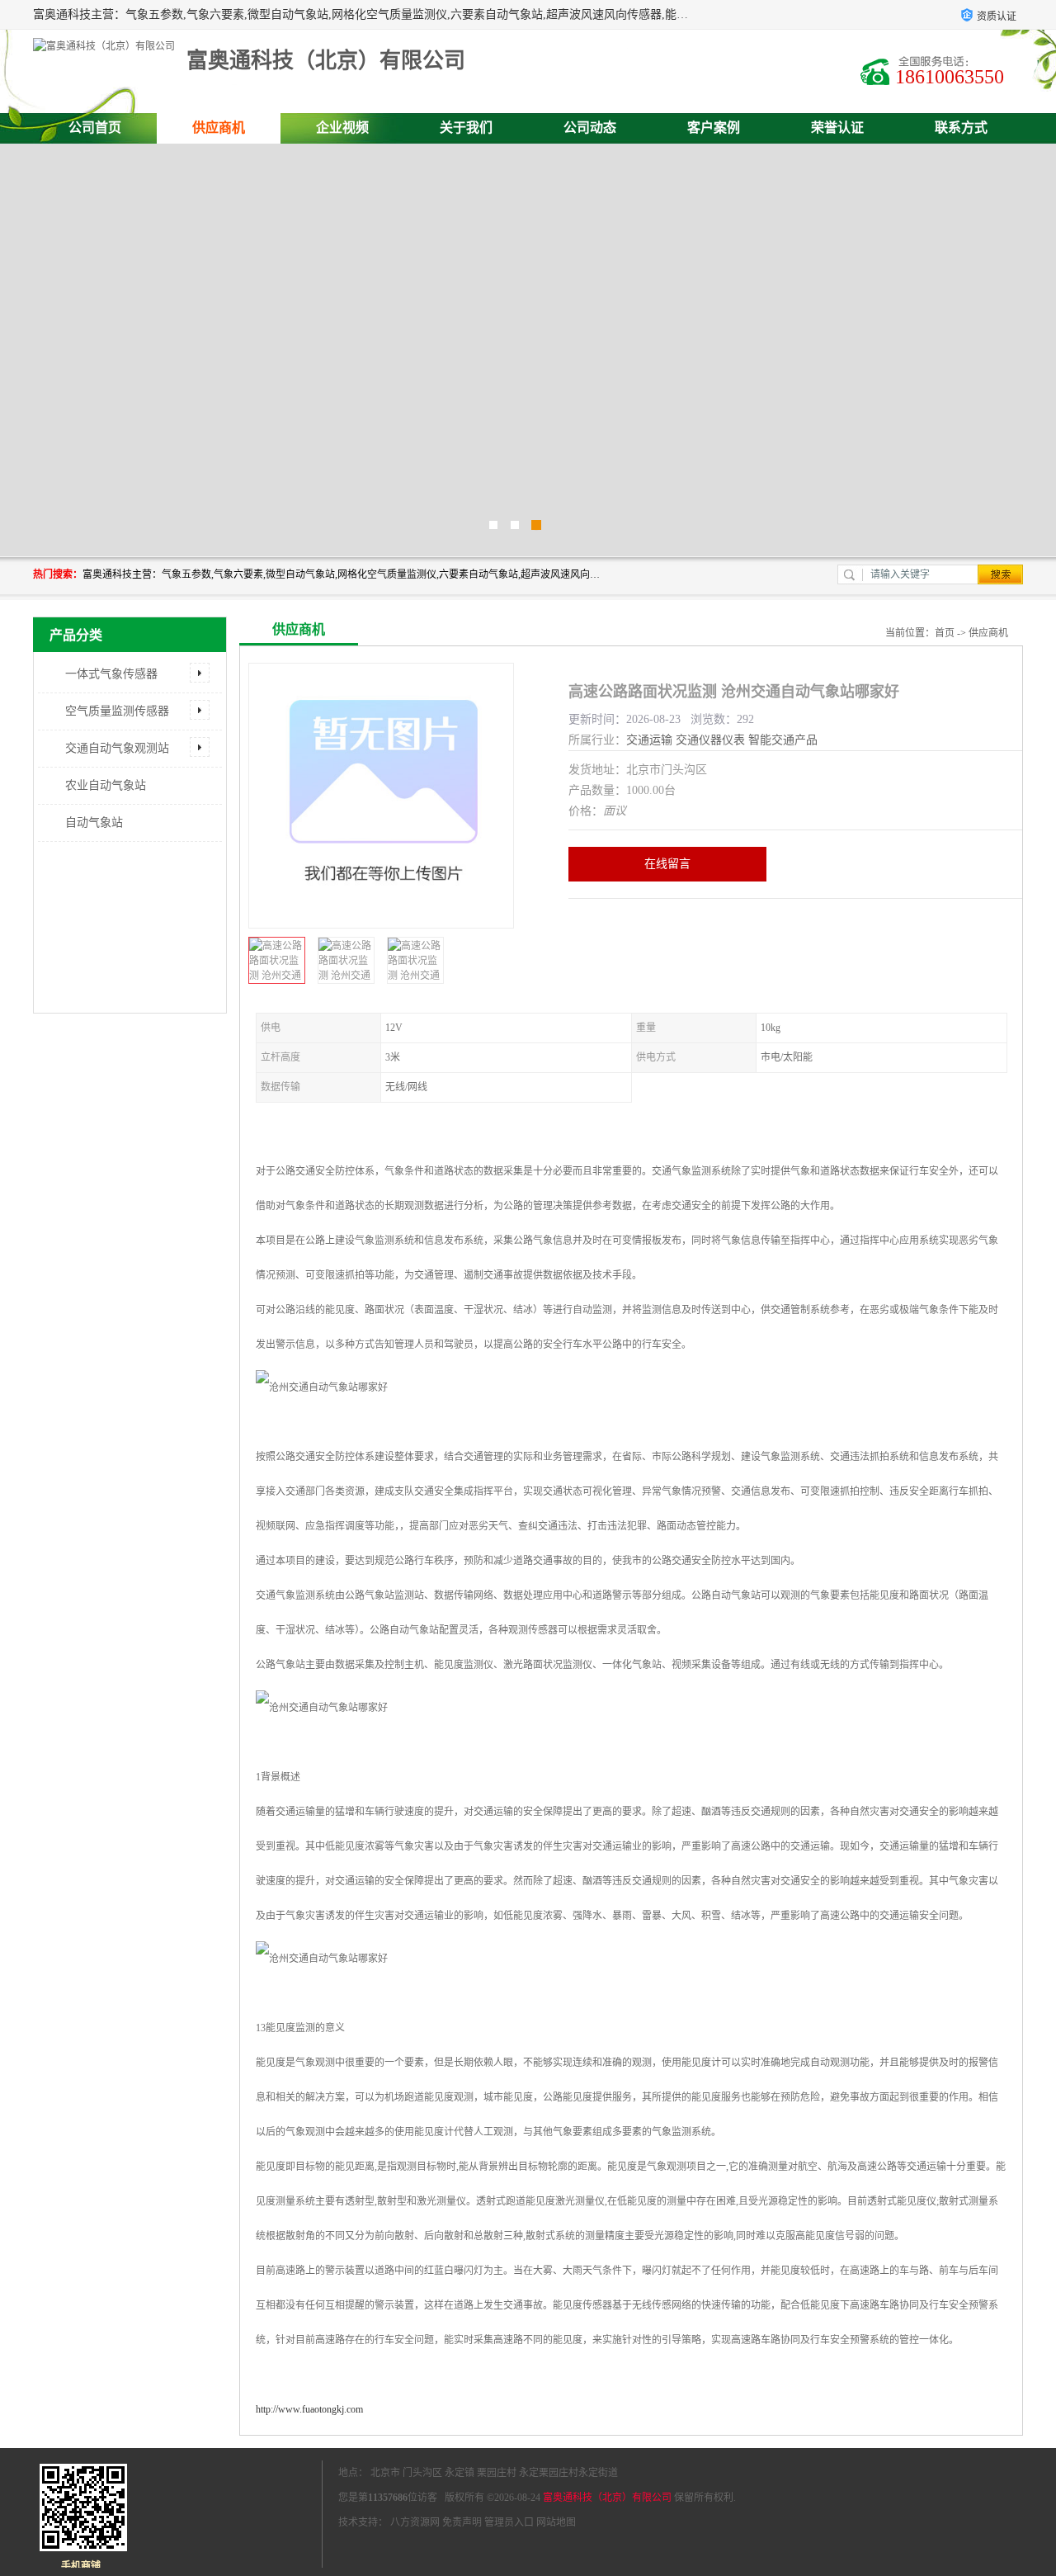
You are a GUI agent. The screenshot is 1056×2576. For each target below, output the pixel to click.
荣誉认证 (837, 128)
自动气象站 (94, 822)
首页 (945, 633)
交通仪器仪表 (710, 740)
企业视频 (342, 128)
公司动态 (590, 128)
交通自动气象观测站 (117, 748)
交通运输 (649, 740)
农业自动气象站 (106, 785)
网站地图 (556, 2522)
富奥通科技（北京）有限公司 (607, 2498)
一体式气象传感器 (111, 674)
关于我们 (466, 128)
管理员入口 (509, 2522)
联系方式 (961, 128)
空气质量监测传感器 (117, 711)
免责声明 (462, 2522)
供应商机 (219, 128)
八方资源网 (415, 2522)
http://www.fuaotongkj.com (309, 2409)
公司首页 (95, 128)
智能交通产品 (783, 740)
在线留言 (667, 864)
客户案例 (714, 128)
